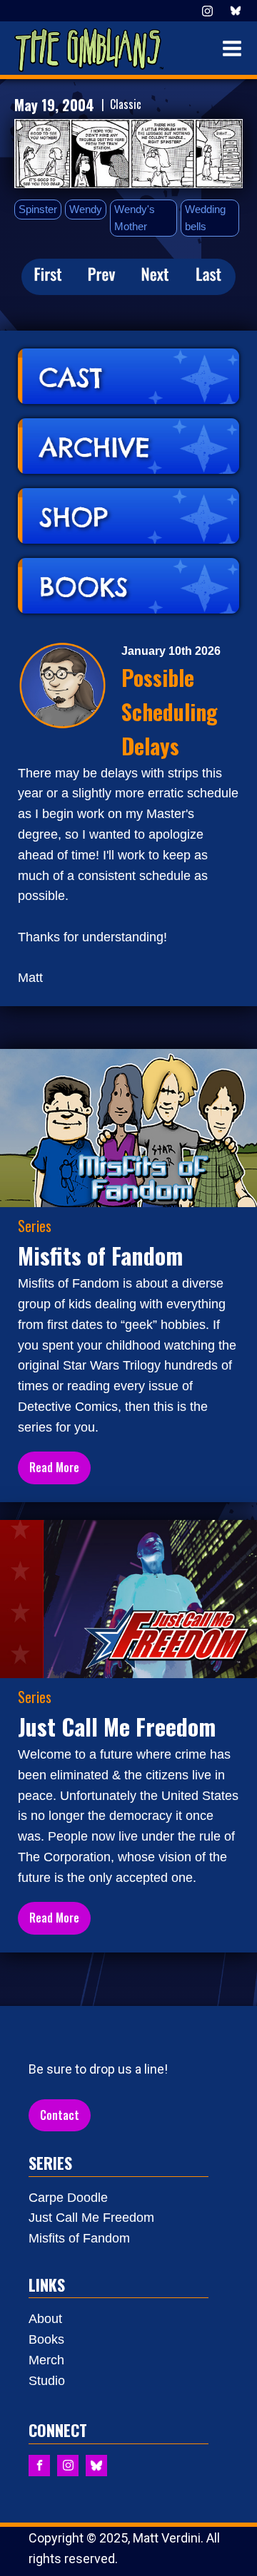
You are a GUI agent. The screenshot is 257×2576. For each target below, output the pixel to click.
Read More (54, 1467)
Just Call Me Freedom (91, 2218)
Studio (47, 2381)
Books (46, 2339)
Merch (46, 2360)
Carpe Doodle (68, 2198)
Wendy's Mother (135, 218)
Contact (60, 2115)
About (45, 2319)
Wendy (86, 209)
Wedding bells (205, 218)
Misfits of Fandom (79, 2238)
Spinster (38, 209)
